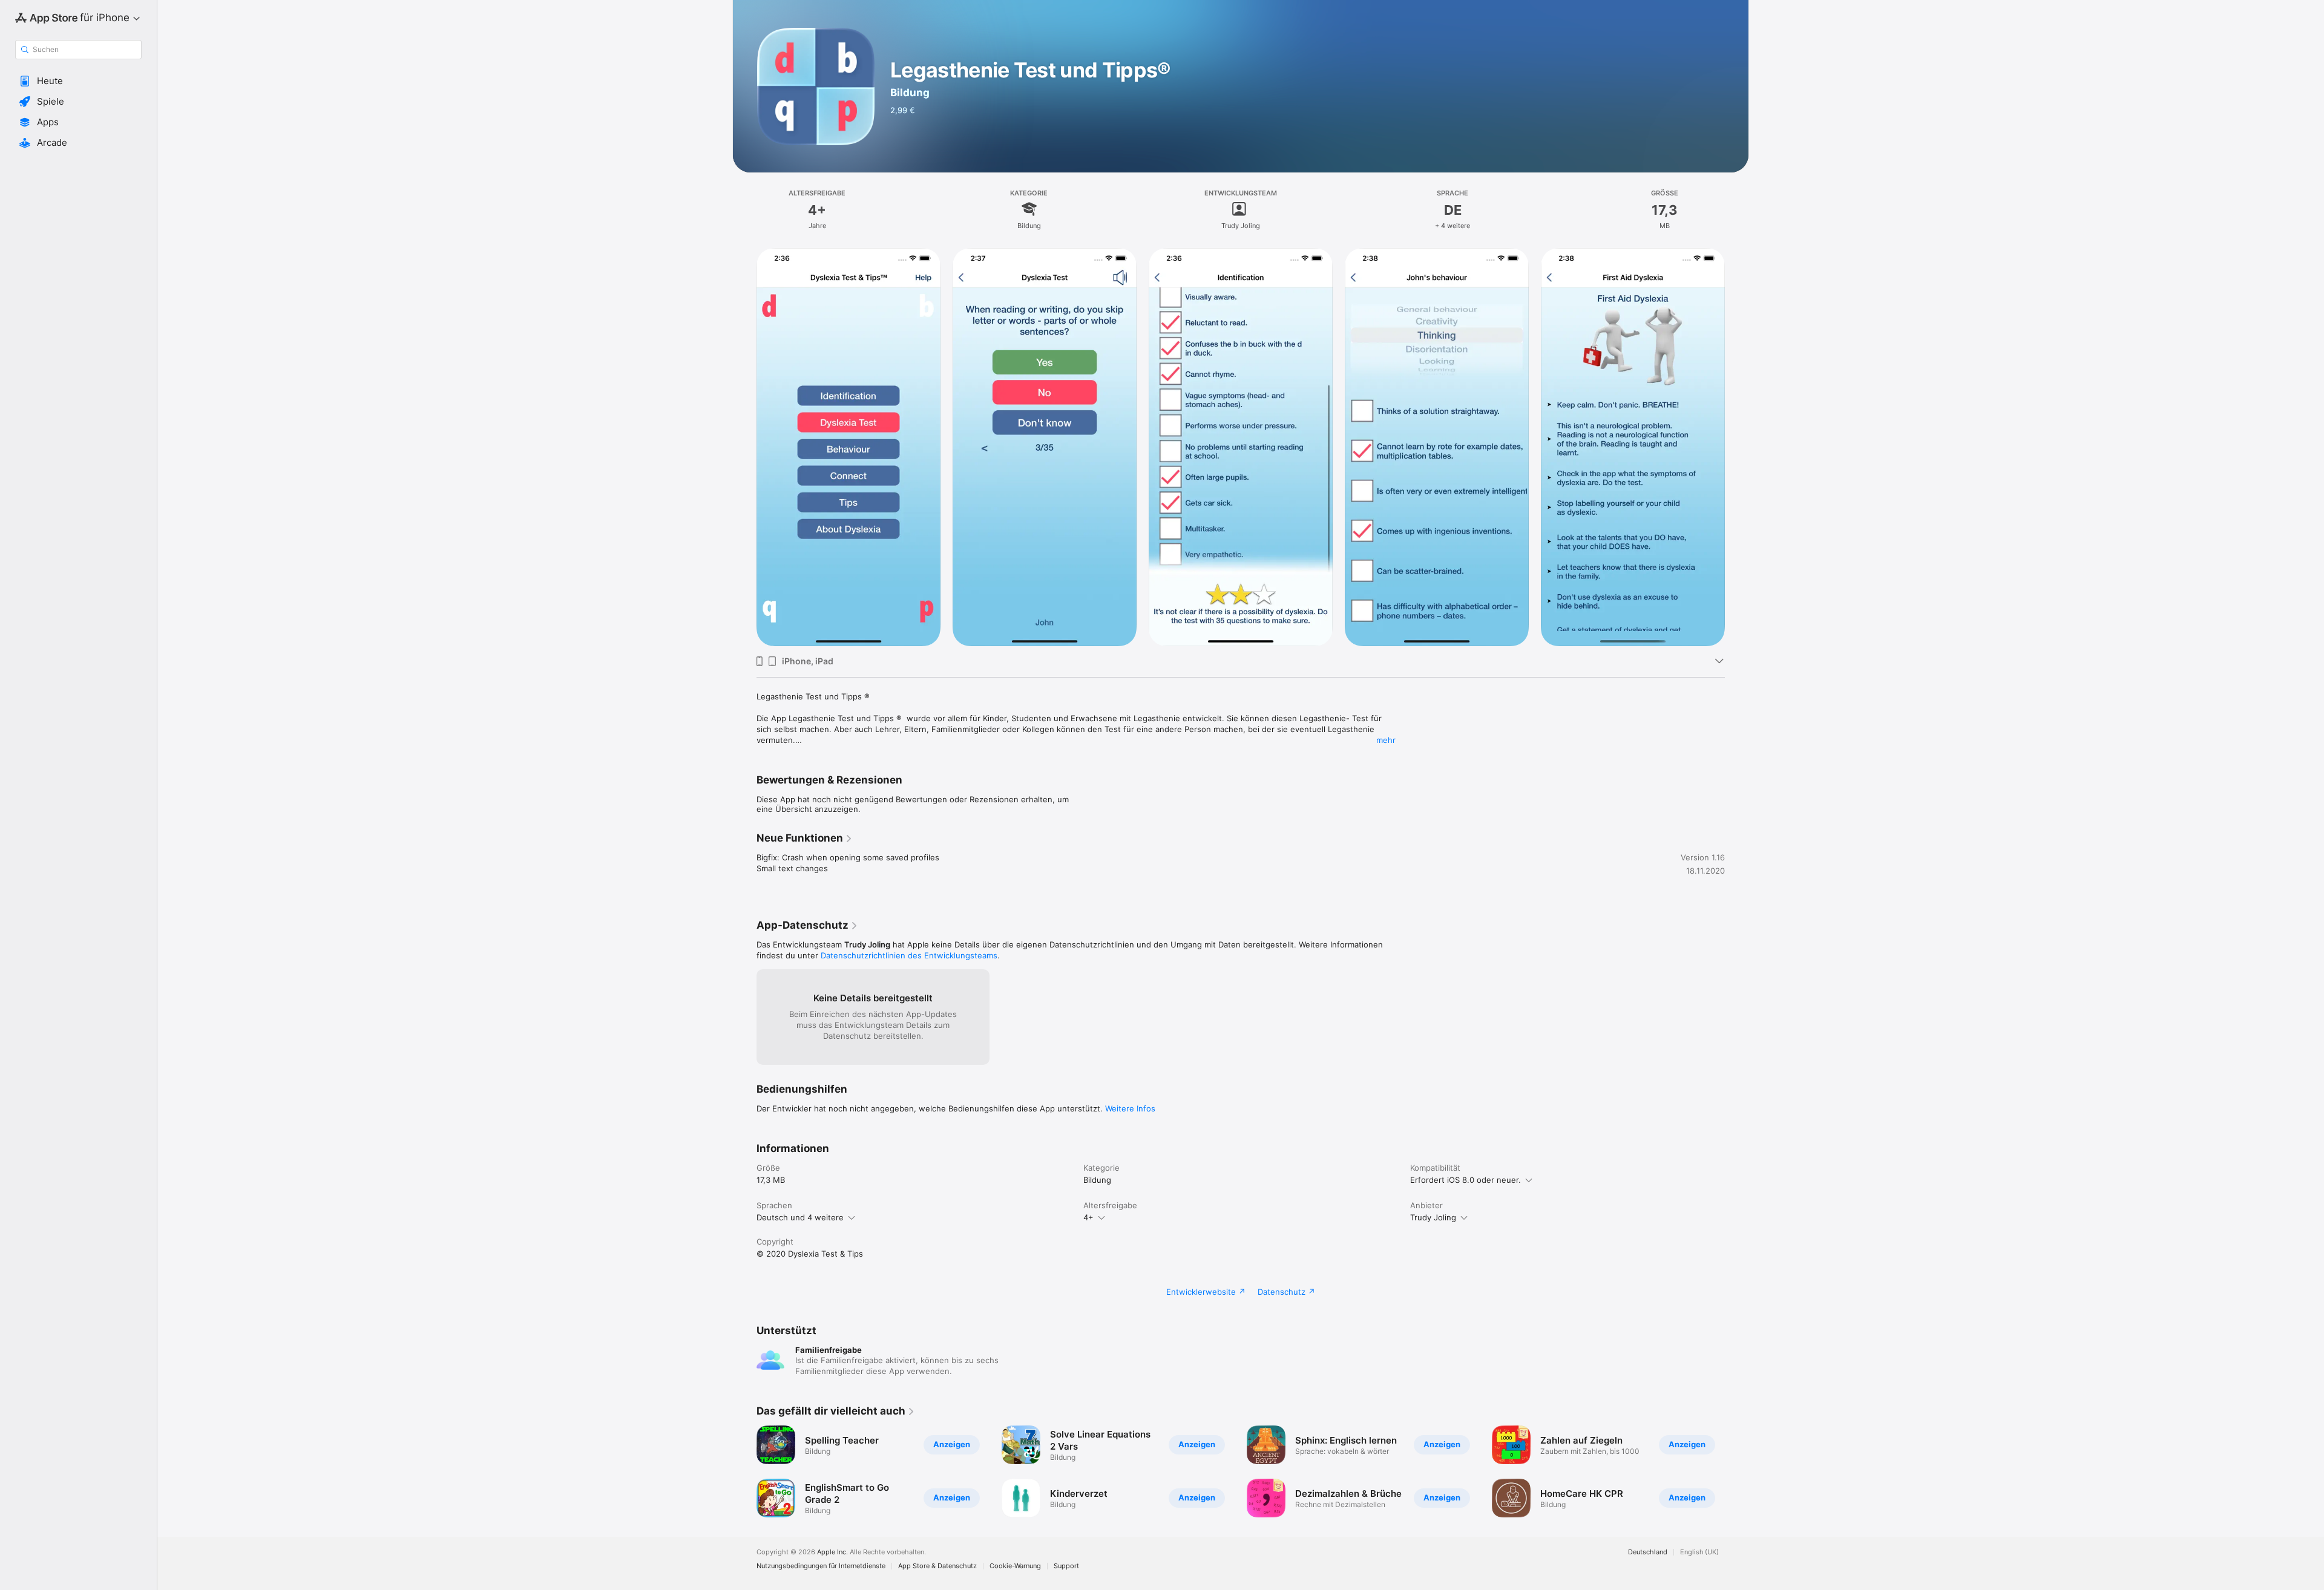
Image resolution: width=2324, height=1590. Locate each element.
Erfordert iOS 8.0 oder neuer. (1466, 1180)
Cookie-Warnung (1015, 1566)
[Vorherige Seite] (744, 447)
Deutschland (1648, 1552)
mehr (1386, 740)
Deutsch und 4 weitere (800, 1217)
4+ (1088, 1217)
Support (1066, 1566)
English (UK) (1699, 1552)
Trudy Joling (1433, 1217)
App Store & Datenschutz (937, 1566)
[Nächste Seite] (1737, 447)
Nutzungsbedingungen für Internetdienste (821, 1566)
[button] (78, 81)
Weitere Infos (1130, 1108)
